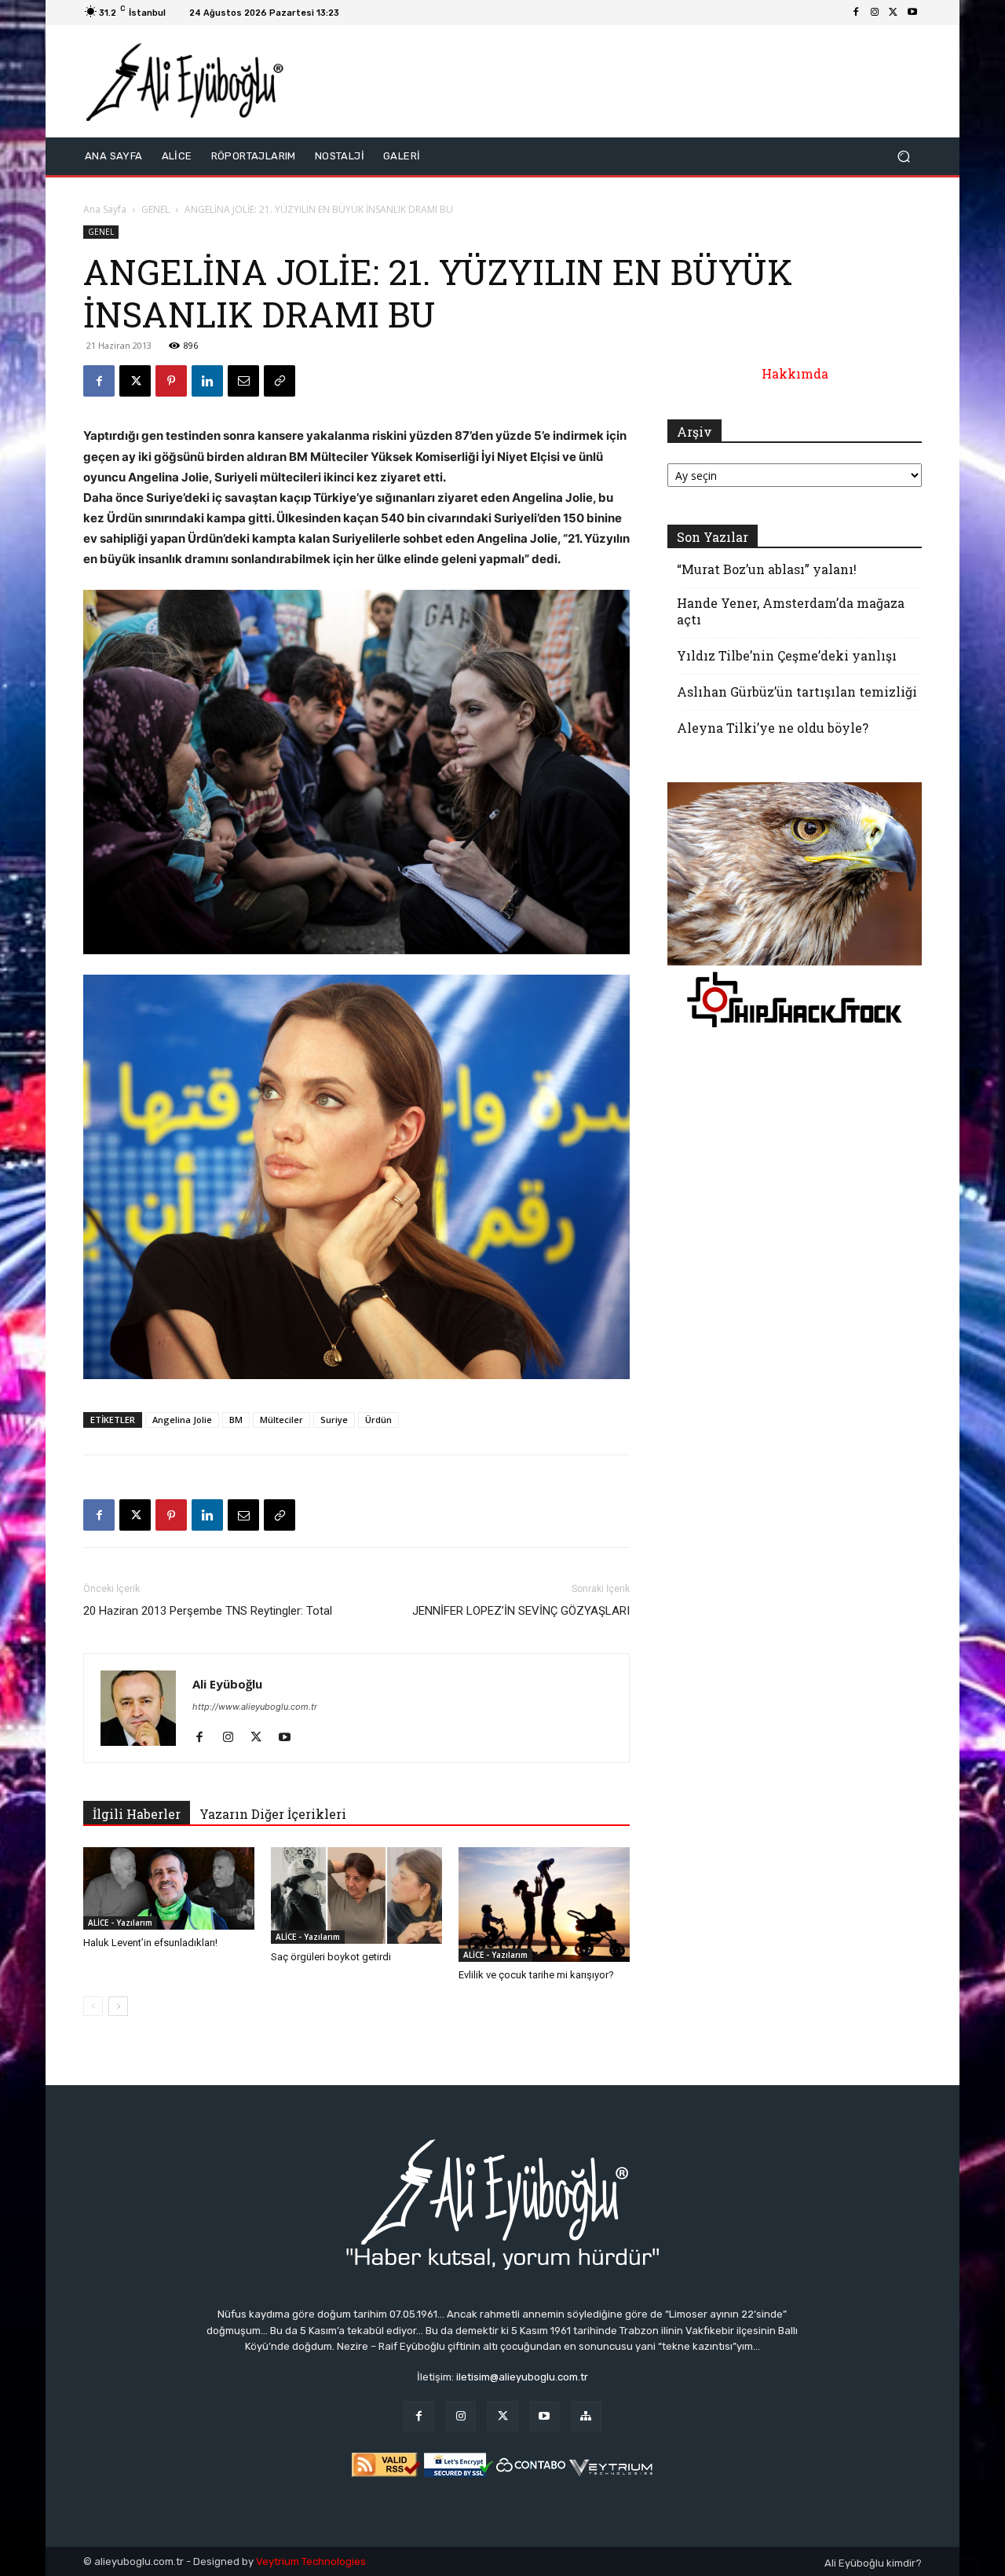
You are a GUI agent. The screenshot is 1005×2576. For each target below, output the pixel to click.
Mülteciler (281, 1420)
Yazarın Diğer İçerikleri (273, 1814)
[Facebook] (856, 13)
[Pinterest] (171, 381)
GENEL (155, 209)
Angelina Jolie (182, 1420)
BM (236, 1420)
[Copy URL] (280, 381)
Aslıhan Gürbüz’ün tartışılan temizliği (797, 692)
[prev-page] (93, 2006)
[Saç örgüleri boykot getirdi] (356, 1895)
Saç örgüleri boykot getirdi (331, 1957)
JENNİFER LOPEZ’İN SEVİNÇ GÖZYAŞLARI (521, 1611)
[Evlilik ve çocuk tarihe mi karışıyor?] (544, 1904)
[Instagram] (875, 13)
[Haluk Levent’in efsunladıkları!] (169, 1888)
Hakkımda (795, 373)
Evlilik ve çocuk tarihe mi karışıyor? (536, 1975)
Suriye (334, 1420)
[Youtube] (912, 13)
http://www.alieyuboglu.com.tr (255, 1707)
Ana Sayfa (105, 209)
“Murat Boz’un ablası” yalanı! (767, 569)
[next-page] (118, 2006)
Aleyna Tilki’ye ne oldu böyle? (773, 728)
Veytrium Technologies (311, 2561)
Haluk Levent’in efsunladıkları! (150, 1943)
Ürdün (378, 1420)
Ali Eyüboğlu (227, 1684)
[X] (894, 13)
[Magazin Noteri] (586, 2416)
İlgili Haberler (137, 1814)
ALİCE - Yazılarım (120, 1923)
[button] (903, 157)
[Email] (243, 381)
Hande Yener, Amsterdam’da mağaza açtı (791, 611)
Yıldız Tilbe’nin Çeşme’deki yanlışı (787, 655)
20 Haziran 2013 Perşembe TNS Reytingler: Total (208, 1611)
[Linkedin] (207, 381)
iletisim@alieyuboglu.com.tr (522, 2377)
